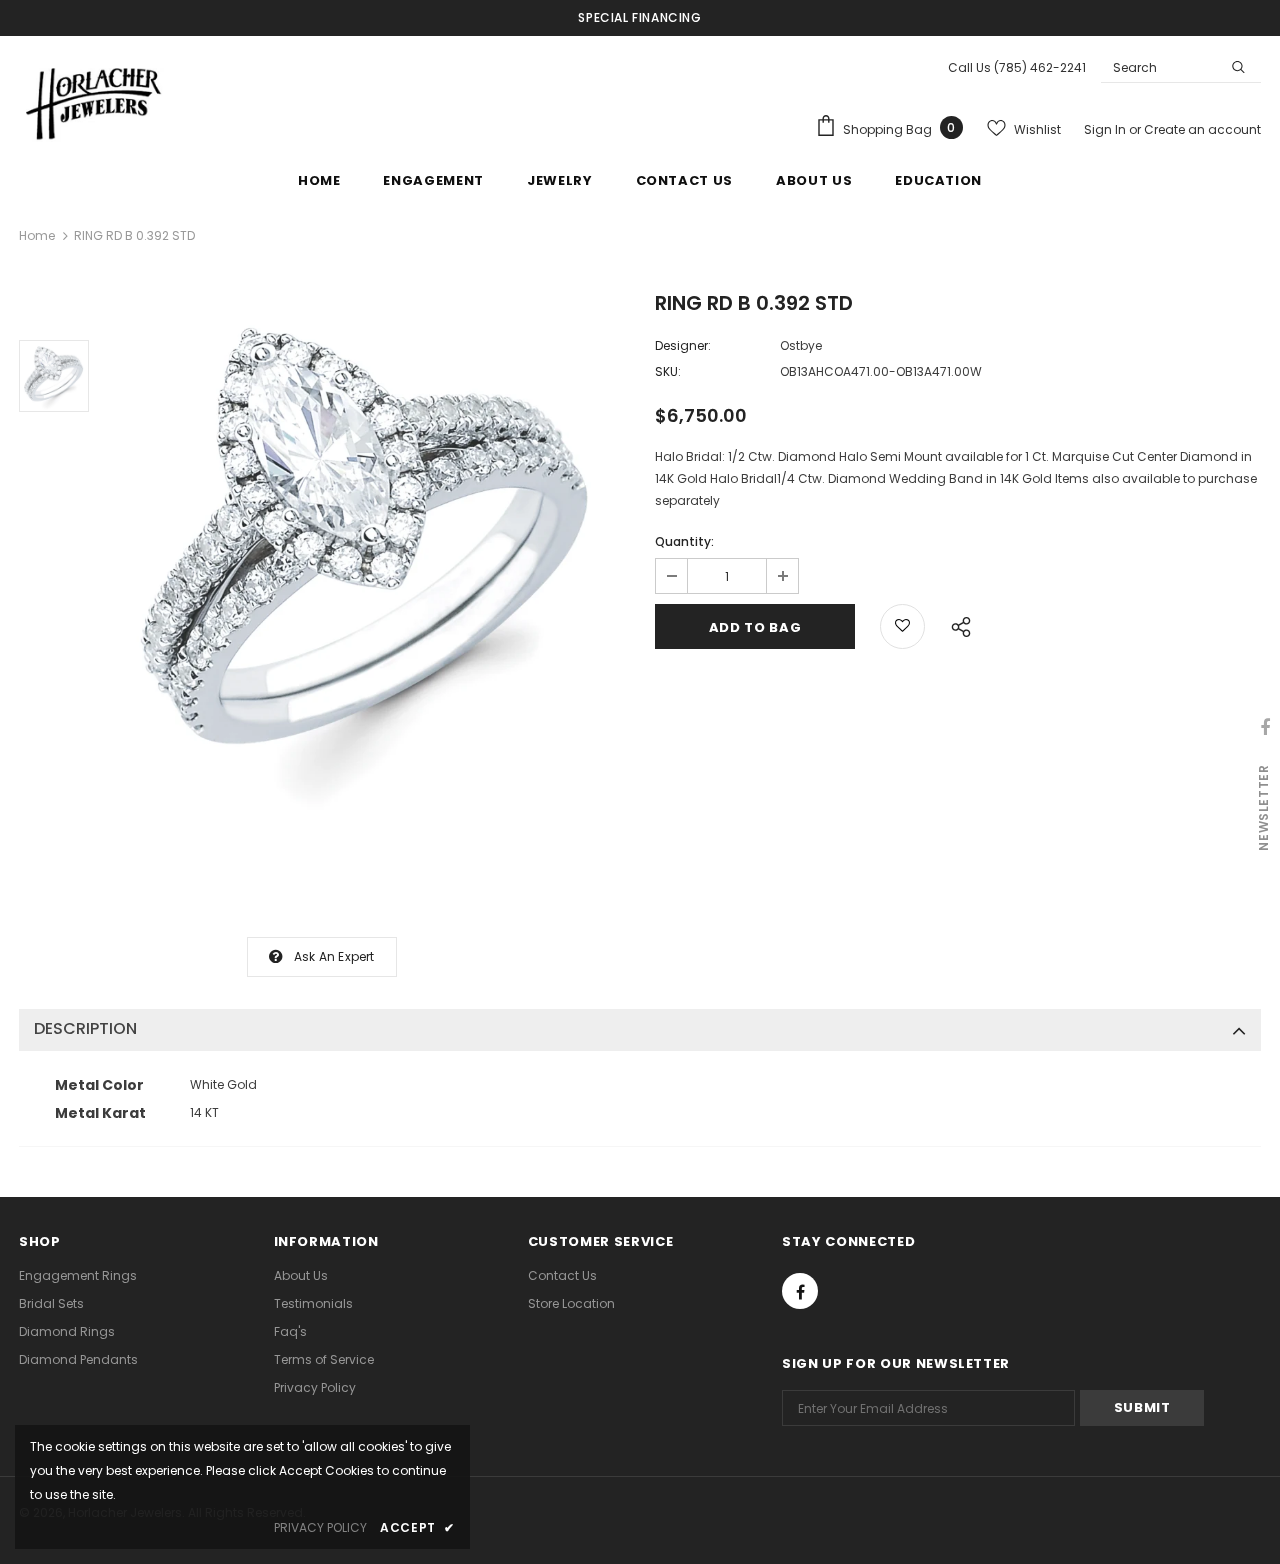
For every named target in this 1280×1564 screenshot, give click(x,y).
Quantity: (684, 541)
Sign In (1106, 129)
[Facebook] (800, 1291)
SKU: (668, 371)
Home (37, 235)
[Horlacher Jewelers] (94, 101)
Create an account (1202, 129)
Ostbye (801, 345)
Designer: (683, 345)
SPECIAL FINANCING (639, 17)
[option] (367, 553)
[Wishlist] (902, 626)
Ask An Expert (334, 956)
